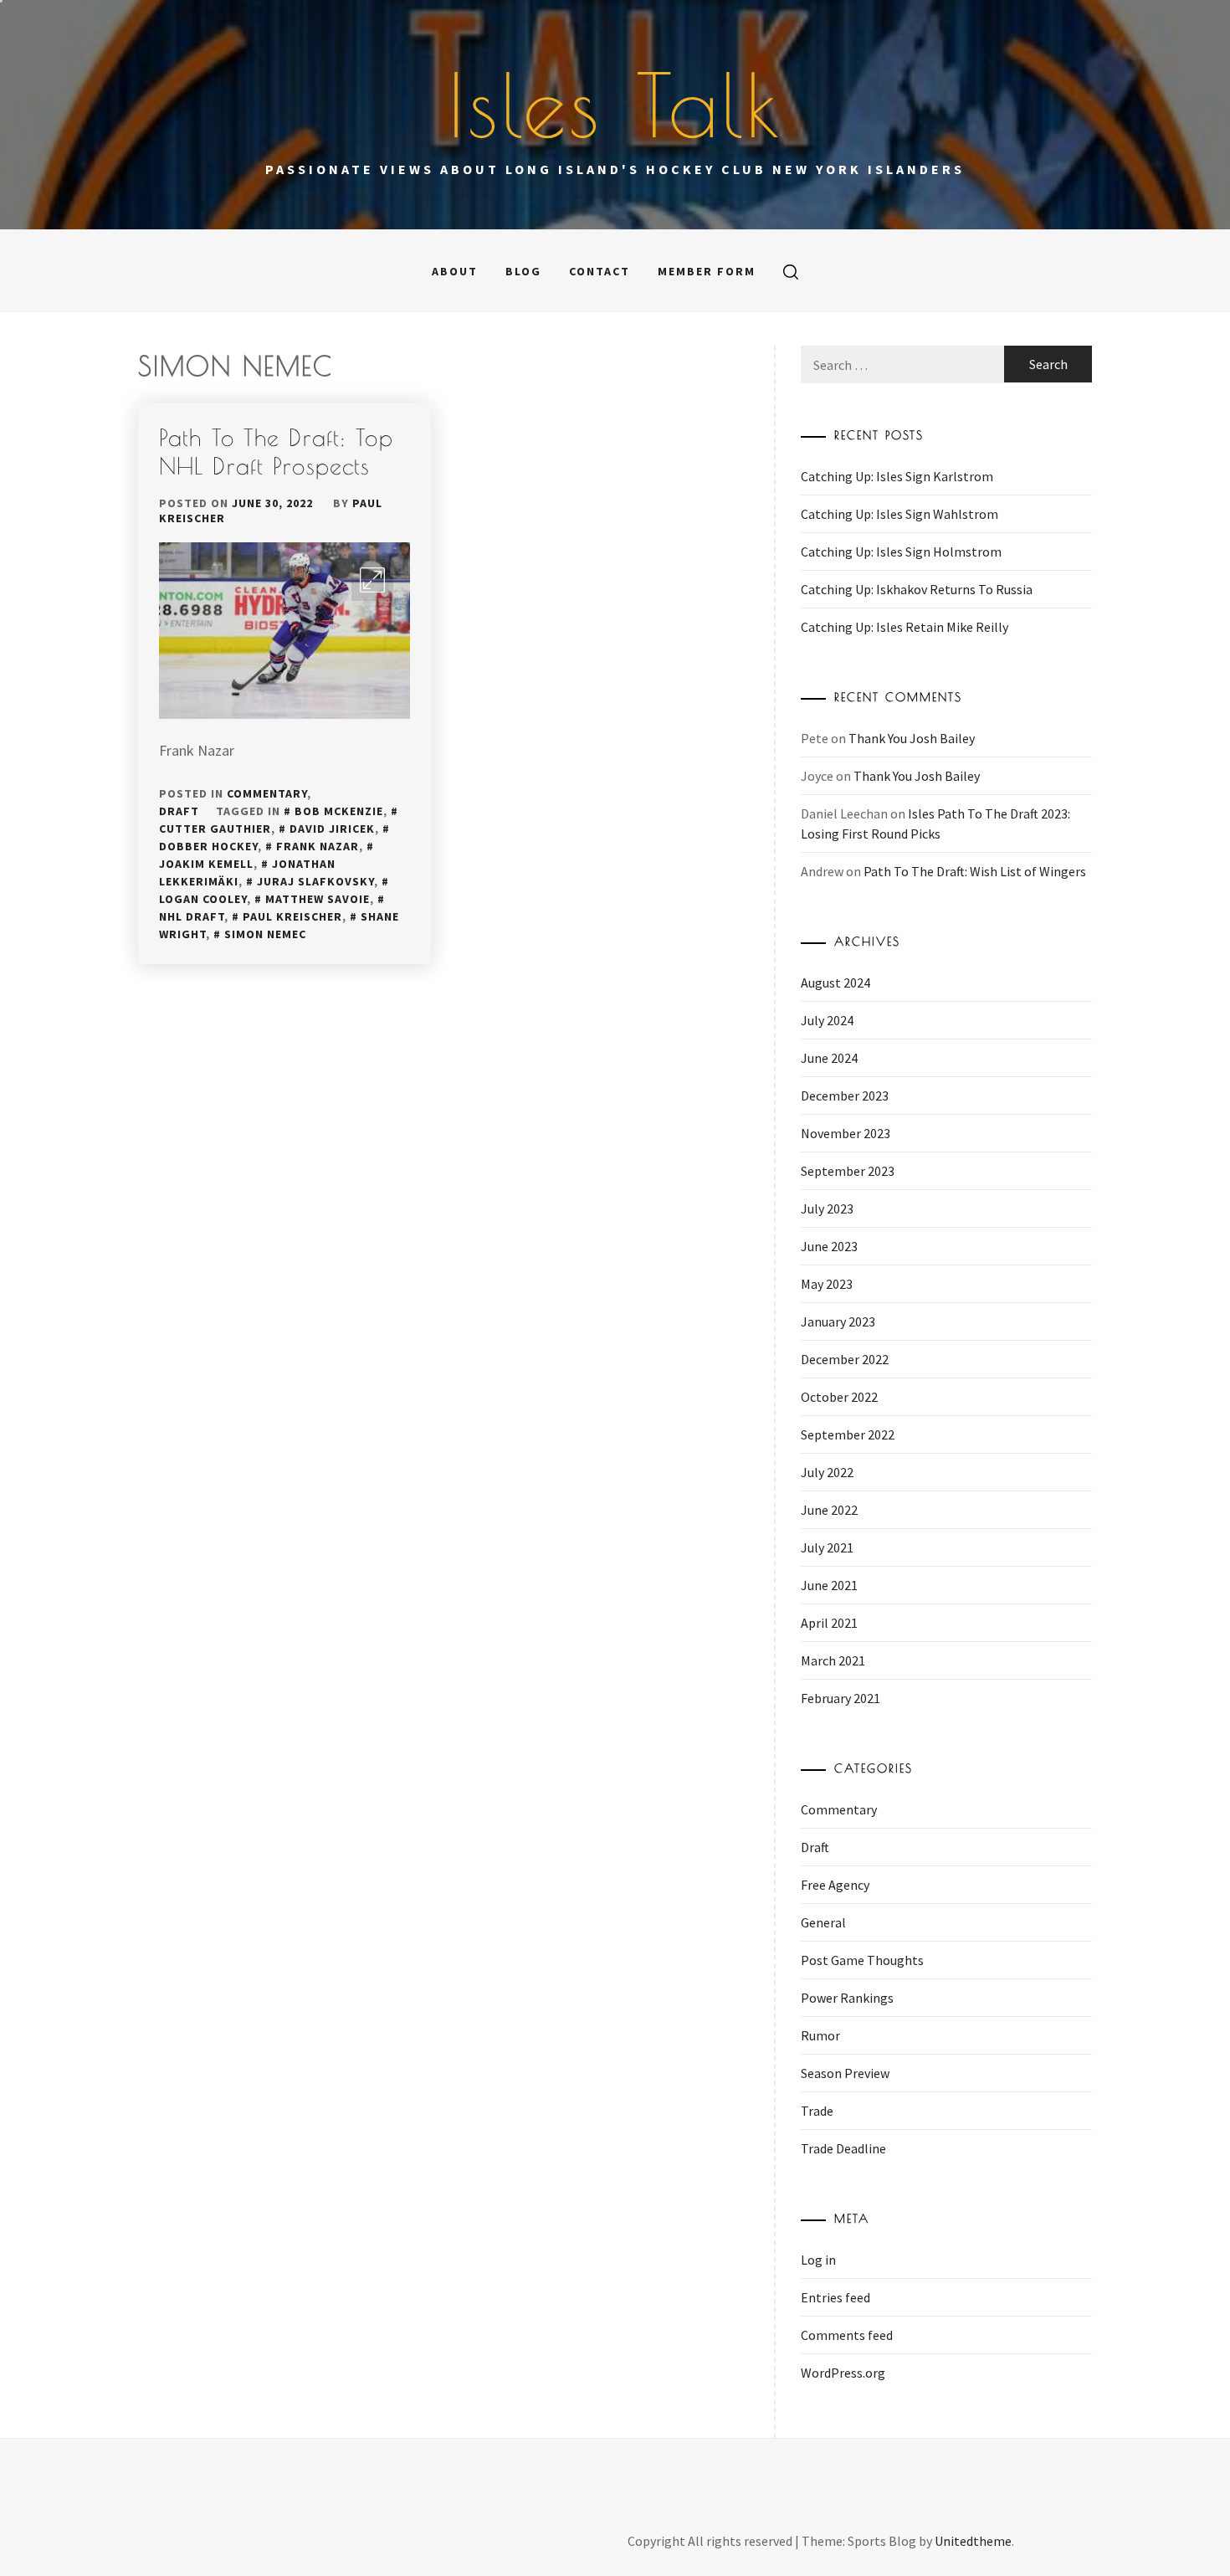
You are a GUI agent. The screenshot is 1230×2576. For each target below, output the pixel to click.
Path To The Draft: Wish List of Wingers (975, 871)
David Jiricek (332, 829)
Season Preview (845, 2073)
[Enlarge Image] (372, 580)
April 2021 (829, 1623)
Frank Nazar (318, 846)
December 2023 (845, 1096)
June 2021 (829, 1585)
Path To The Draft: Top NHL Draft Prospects (276, 452)
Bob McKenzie (339, 811)
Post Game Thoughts (862, 1960)
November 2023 (846, 1133)
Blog (523, 271)
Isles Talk (615, 105)
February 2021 (840, 1698)
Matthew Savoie (318, 899)
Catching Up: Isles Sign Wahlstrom (899, 514)
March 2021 (833, 1660)
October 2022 (839, 1397)
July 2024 (827, 1020)
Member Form (707, 271)
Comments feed (847, 2335)
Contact (600, 271)
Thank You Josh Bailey (912, 738)
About (455, 271)
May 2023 (827, 1284)
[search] (791, 271)
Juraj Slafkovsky (315, 881)
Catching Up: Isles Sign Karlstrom (897, 476)
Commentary (267, 793)
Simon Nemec (265, 934)
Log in (818, 2260)
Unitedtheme (973, 2541)
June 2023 (829, 1246)
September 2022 (848, 1434)
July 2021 (827, 1547)
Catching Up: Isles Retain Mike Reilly (905, 627)
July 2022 (827, 1472)
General (823, 1922)
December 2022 (845, 1359)
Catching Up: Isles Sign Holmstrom (901, 552)
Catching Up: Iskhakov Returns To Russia (917, 589)
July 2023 (827, 1208)
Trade (817, 2111)
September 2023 (848, 1171)
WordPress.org (843, 2373)
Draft (179, 811)
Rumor (820, 2035)
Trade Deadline (843, 2148)
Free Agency (835, 1885)
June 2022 (829, 1510)
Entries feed (835, 2297)
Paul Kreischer (292, 916)
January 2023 (838, 1321)
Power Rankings (847, 1998)
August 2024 (835, 983)
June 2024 (829, 1058)
